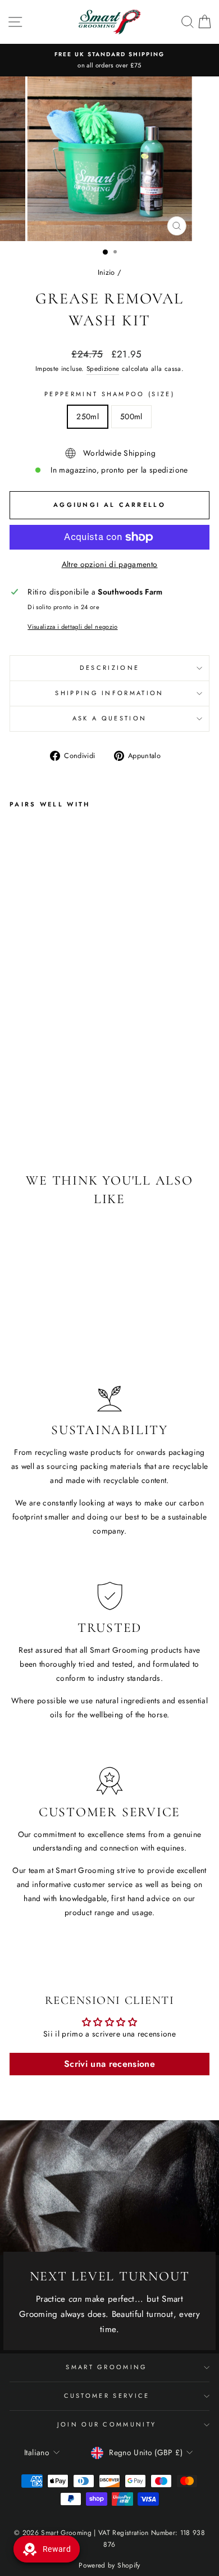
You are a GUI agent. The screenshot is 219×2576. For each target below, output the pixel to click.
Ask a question (109, 718)
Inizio (106, 272)
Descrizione (109, 668)
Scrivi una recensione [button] (109, 2064)
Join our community (107, 2424)
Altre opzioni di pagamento (110, 564)
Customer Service (107, 2396)
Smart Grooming (106, 2367)
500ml (131, 416)
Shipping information (109, 693)
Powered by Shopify (109, 2565)
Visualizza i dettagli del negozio (72, 627)
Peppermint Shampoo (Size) (109, 394)
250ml (88, 416)
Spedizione (103, 368)
